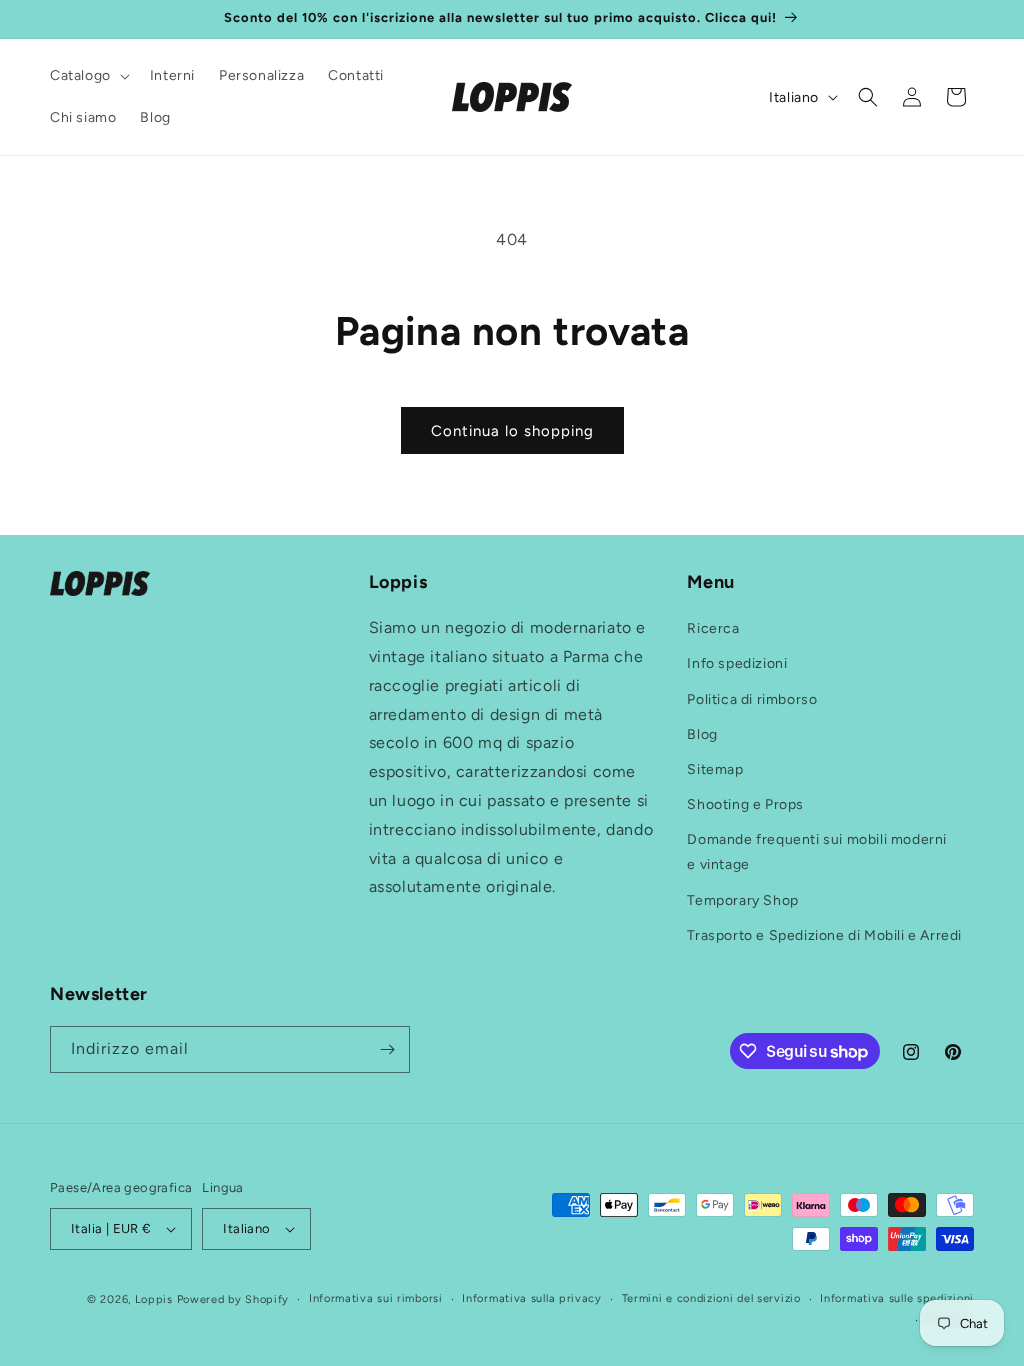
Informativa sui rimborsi (376, 1298)
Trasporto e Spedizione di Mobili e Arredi (824, 935)
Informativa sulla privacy (532, 1298)
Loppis (156, 1299)
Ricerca (713, 628)
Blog (702, 734)
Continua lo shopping (512, 431)
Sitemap (715, 769)
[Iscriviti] (387, 1049)
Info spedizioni (737, 663)
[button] (88, 76)
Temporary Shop (742, 900)
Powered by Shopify (233, 1299)
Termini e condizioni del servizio (711, 1298)
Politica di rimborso (752, 699)
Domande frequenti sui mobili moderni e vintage (817, 852)
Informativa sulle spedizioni (897, 1298)
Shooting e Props (745, 804)
